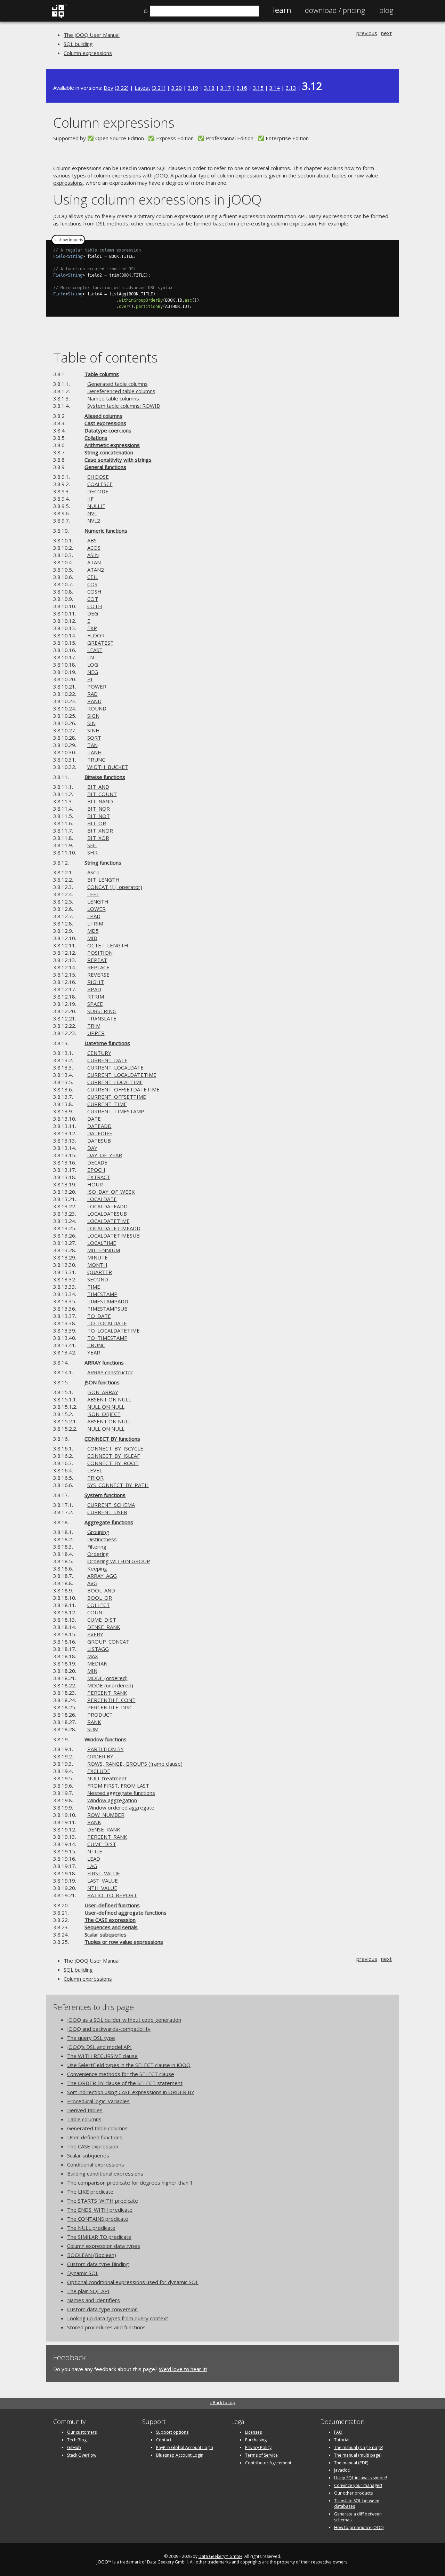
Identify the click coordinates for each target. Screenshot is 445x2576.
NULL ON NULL (106, 1407)
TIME (94, 1287)
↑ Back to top (222, 2403)
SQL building (78, 44)
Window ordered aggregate (121, 1807)
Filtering (97, 1547)
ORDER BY (100, 1756)
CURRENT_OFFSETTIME (117, 1097)
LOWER (96, 909)
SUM (93, 1729)
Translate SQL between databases (357, 2504)
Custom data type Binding (98, 2264)
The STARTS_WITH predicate (103, 2201)
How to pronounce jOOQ (359, 2527)
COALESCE (100, 484)
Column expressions (88, 53)
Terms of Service (261, 2455)
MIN (92, 1671)
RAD (92, 694)
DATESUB (99, 1140)
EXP (92, 628)
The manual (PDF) (351, 2463)
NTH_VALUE (102, 1888)
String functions (103, 862)
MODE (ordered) (107, 1678)
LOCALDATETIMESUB (114, 1235)
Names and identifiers (94, 2300)
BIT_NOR (99, 809)
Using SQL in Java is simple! (361, 2478)
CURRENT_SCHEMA (111, 1505)
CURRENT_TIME (107, 1104)
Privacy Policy (258, 2447)
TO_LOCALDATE (107, 1323)
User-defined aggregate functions (126, 1913)
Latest (142, 88)
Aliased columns (103, 416)
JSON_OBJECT (104, 1414)
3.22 (122, 88)
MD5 (93, 931)
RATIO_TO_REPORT (112, 1895)
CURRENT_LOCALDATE (115, 1067)
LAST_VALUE (103, 1881)
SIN (91, 723)
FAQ (338, 2432)
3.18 (209, 88)
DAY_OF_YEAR (105, 1155)
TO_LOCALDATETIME (114, 1330)
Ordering (98, 1554)
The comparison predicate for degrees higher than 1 (130, 2183)
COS (92, 584)
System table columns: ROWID (124, 406)
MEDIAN (97, 1663)
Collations (96, 438)
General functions (105, 467)
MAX (93, 1656)
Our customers (82, 2432)
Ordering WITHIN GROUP (119, 1561)
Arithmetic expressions (112, 445)
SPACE (95, 1004)
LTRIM (95, 923)
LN (91, 657)
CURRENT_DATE (107, 1060)
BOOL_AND (101, 1590)
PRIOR (95, 1478)
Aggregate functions (109, 1522)
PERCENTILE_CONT (111, 1700)
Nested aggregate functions (121, 1793)
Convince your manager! (358, 2485)
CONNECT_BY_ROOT (113, 1463)
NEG (93, 672)
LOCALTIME (102, 1243)
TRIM (94, 1026)
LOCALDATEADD (107, 1206)
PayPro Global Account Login (185, 2447)
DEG (93, 613)
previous (367, 33)
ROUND (97, 708)
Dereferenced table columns (121, 391)
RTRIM (96, 996)
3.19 (193, 88)
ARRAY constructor (110, 1372)
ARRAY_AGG (102, 1576)
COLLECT (99, 1605)
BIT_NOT (99, 816)
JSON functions (102, 1382)
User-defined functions (112, 1905)
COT (93, 599)
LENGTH (98, 901)
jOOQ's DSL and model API (99, 2047)
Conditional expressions (96, 2164)
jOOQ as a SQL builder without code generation (124, 2020)
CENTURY (99, 1053)
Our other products (353, 2493)
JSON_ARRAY (103, 1392)
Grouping (98, 1532)
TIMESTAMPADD (108, 1301)
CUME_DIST (102, 1620)
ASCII (94, 872)
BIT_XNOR (100, 830)
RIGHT (96, 982)
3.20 (177, 88)
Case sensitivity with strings (118, 460)
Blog (386, 10)
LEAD (94, 1859)
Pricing (335, 10)
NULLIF (96, 506)
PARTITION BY (106, 1749)
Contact (164, 2440)
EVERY (95, 1634)
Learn (282, 10)
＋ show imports (68, 240)
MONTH (97, 1265)
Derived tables (85, 2110)
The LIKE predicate (90, 2192)
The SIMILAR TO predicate (99, 2237)
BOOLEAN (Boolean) (92, 2255)
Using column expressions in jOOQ (157, 199)
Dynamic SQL (83, 2273)
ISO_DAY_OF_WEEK (111, 1192)
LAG (92, 1866)
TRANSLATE (102, 1018)
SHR (92, 852)
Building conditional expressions (105, 2173)
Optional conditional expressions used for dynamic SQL (133, 2282)
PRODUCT (100, 1715)
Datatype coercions (108, 430)
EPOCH (96, 1170)
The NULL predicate (91, 2228)
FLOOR (96, 635)
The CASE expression (110, 1920)
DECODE (98, 491)
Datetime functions (107, 1043)
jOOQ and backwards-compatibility (109, 2029)
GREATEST (100, 643)
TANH (95, 752)
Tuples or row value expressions (124, 1942)
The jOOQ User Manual (92, 35)
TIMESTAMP (102, 1294)
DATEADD (99, 1126)
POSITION (100, 953)
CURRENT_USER (107, 1512)
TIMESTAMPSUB (107, 1309)
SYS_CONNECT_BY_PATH (118, 1485)
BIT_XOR (98, 838)
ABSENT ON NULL (109, 1399)
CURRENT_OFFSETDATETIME (123, 1089)
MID (92, 938)
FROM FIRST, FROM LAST (118, 1786)
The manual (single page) (359, 2447)
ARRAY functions (104, 1362)
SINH (94, 730)
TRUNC (96, 760)
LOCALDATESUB (107, 1214)
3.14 (275, 88)
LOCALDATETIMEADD (114, 1228)
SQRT (94, 738)
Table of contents (106, 357)
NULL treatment (107, 1778)
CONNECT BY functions (112, 1439)
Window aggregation (112, 1800)
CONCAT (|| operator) (115, 887)
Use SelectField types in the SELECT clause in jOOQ (129, 2065)
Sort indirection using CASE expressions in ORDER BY (131, 2092)
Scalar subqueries (106, 1934)
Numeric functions (106, 531)
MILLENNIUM (104, 1250)
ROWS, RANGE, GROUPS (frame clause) (135, 1764)
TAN (92, 745)
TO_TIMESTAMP (107, 1338)
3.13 (291, 88)
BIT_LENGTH (103, 880)
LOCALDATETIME (108, 1221)
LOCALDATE (102, 1199)
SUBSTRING (102, 1011)
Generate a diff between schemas (358, 2517)
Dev (108, 88)
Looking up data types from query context (118, 2318)
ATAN (94, 562)
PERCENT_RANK (107, 1693)
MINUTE (98, 1257)
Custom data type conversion (102, 2309)
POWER (97, 686)
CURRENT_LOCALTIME (115, 1082)
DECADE (97, 1162)
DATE (94, 1119)
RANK (94, 1722)
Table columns (102, 374)
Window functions (106, 1739)
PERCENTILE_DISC (110, 1707)
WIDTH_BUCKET (108, 767)
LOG (93, 665)
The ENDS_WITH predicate (100, 2210)
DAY (92, 1148)
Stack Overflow (82, 2455)
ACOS (94, 548)
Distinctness (102, 1539)
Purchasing (256, 2440)
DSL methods (112, 223)
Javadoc (342, 2470)
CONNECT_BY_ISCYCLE (115, 1448)
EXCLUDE (99, 1771)
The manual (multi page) (358, 2455)
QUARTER (100, 1272)
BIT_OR (97, 823)
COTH (95, 606)
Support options (172, 2432)
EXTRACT (99, 1177)
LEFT (93, 894)
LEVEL (95, 1470)
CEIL (93, 577)
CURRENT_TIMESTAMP (116, 1111)
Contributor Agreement (268, 2463)
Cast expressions (105, 423)
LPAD (94, 916)
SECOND (98, 1279)
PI (90, 679)
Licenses (253, 2432)
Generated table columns (118, 384)
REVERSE (98, 975)
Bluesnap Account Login (180, 2455)
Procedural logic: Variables (98, 2101)
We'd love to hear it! (183, 2369)
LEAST (95, 650)
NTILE (95, 1851)
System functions (105, 1495)
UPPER (96, 1033)
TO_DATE (99, 1316)
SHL (92, 845)
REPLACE (98, 967)
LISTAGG (98, 1649)
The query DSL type (91, 2038)
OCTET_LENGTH (108, 945)
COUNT (96, 1612)
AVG (92, 1583)
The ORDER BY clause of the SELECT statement (125, 2083)
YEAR (94, 1352)
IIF (90, 499)
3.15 (258, 88)
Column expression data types (104, 2246)
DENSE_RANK (104, 1627)
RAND (94, 701)
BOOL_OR (100, 1598)
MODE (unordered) (110, 1685)
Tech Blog (77, 2440)
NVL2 (94, 520)
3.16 (242, 88)
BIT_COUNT (102, 794)
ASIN (93, 555)
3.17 (226, 88)
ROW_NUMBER (106, 1815)
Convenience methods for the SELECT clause (121, 2074)
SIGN (93, 716)
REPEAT (97, 960)
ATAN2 (96, 570)
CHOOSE (98, 477)
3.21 (159, 88)
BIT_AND (98, 787)
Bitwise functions (105, 777)
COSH (94, 591)
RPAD (94, 989)
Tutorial (342, 2440)
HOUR (95, 1184)
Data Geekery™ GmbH (220, 2556)
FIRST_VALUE (104, 1873)
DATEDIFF (100, 1133)
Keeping (97, 1568)
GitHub (74, 2447)
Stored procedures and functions (106, 2327)
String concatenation (109, 452)
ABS (92, 540)
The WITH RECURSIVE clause (102, 2056)
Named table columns (113, 398)
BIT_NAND (100, 801)
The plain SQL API (88, 2291)
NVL (92, 513)
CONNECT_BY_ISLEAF (114, 1456)
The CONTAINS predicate (98, 2219)
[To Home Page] (59, 16)
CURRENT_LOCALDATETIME (122, 1075)
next (386, 33)
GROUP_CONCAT (108, 1641)
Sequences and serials (111, 1927)
